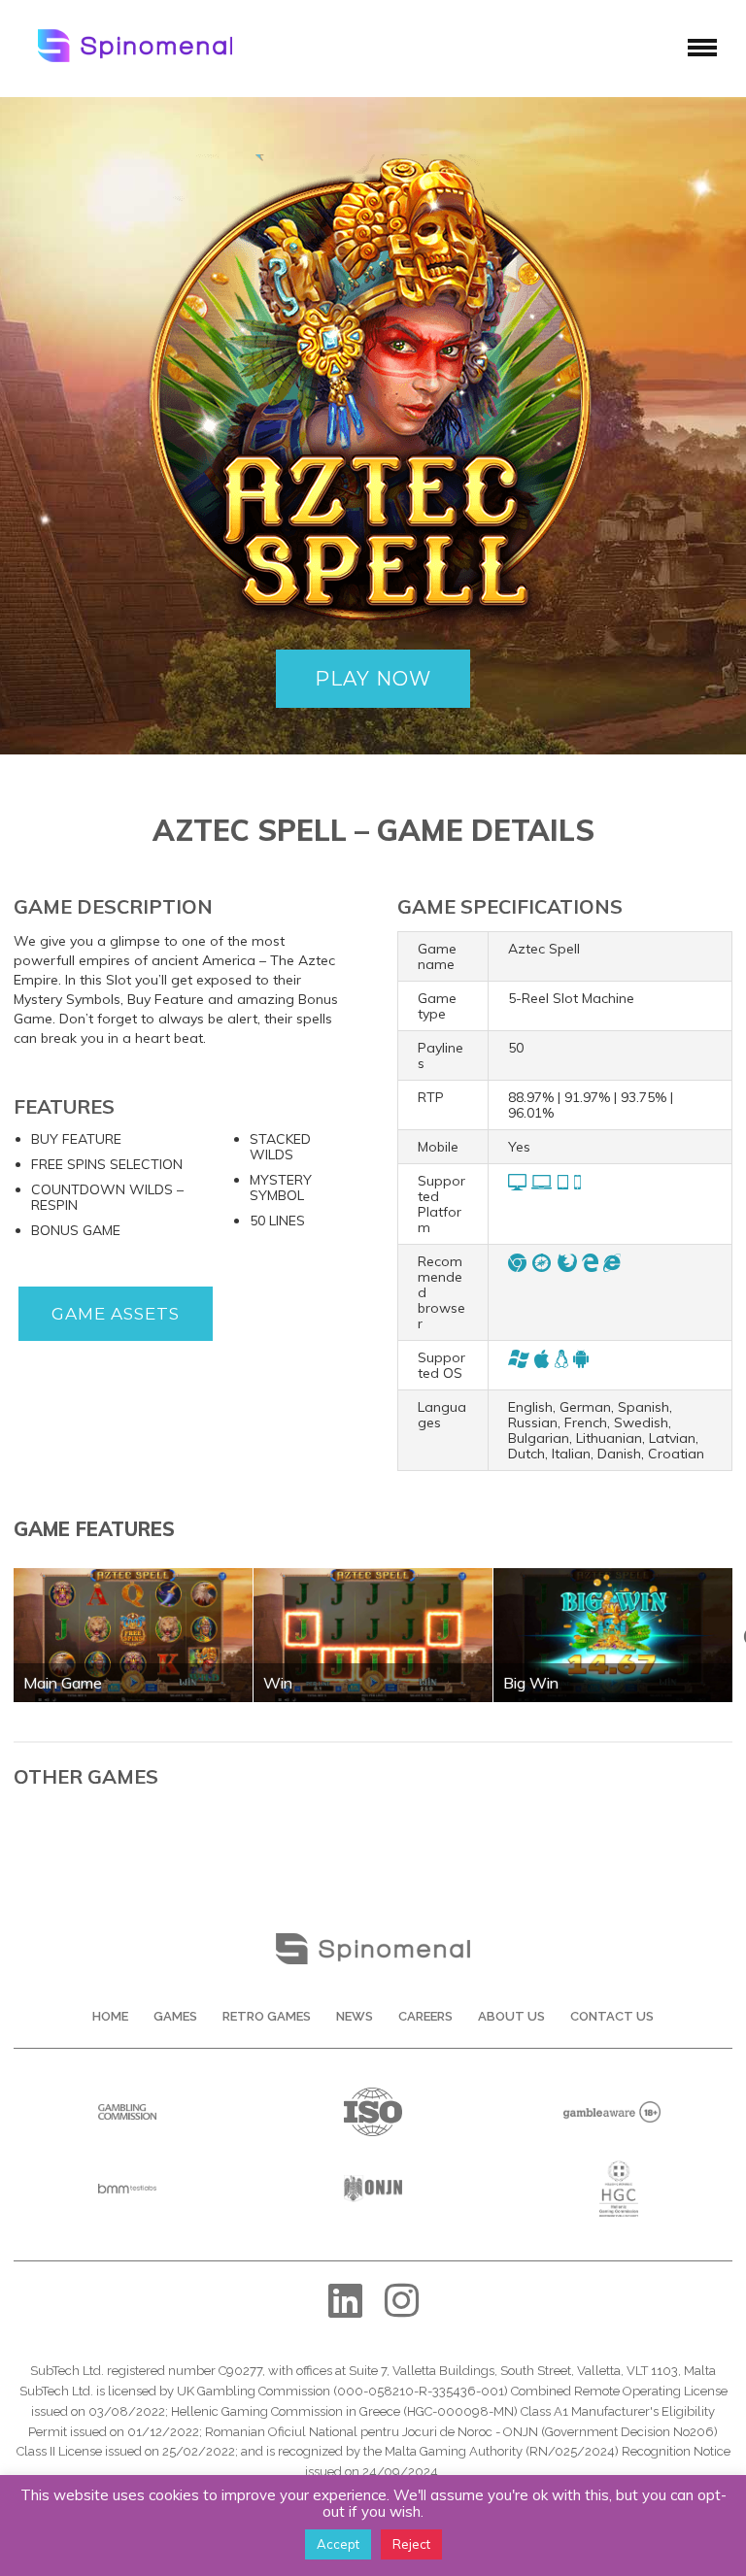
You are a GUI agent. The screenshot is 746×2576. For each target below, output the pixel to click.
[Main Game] (133, 1575)
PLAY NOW (373, 679)
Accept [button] (338, 2544)
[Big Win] (613, 1575)
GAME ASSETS (116, 1314)
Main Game (63, 1683)
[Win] (373, 1575)
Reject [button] (411, 2544)
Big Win (531, 1683)
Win (278, 1683)
